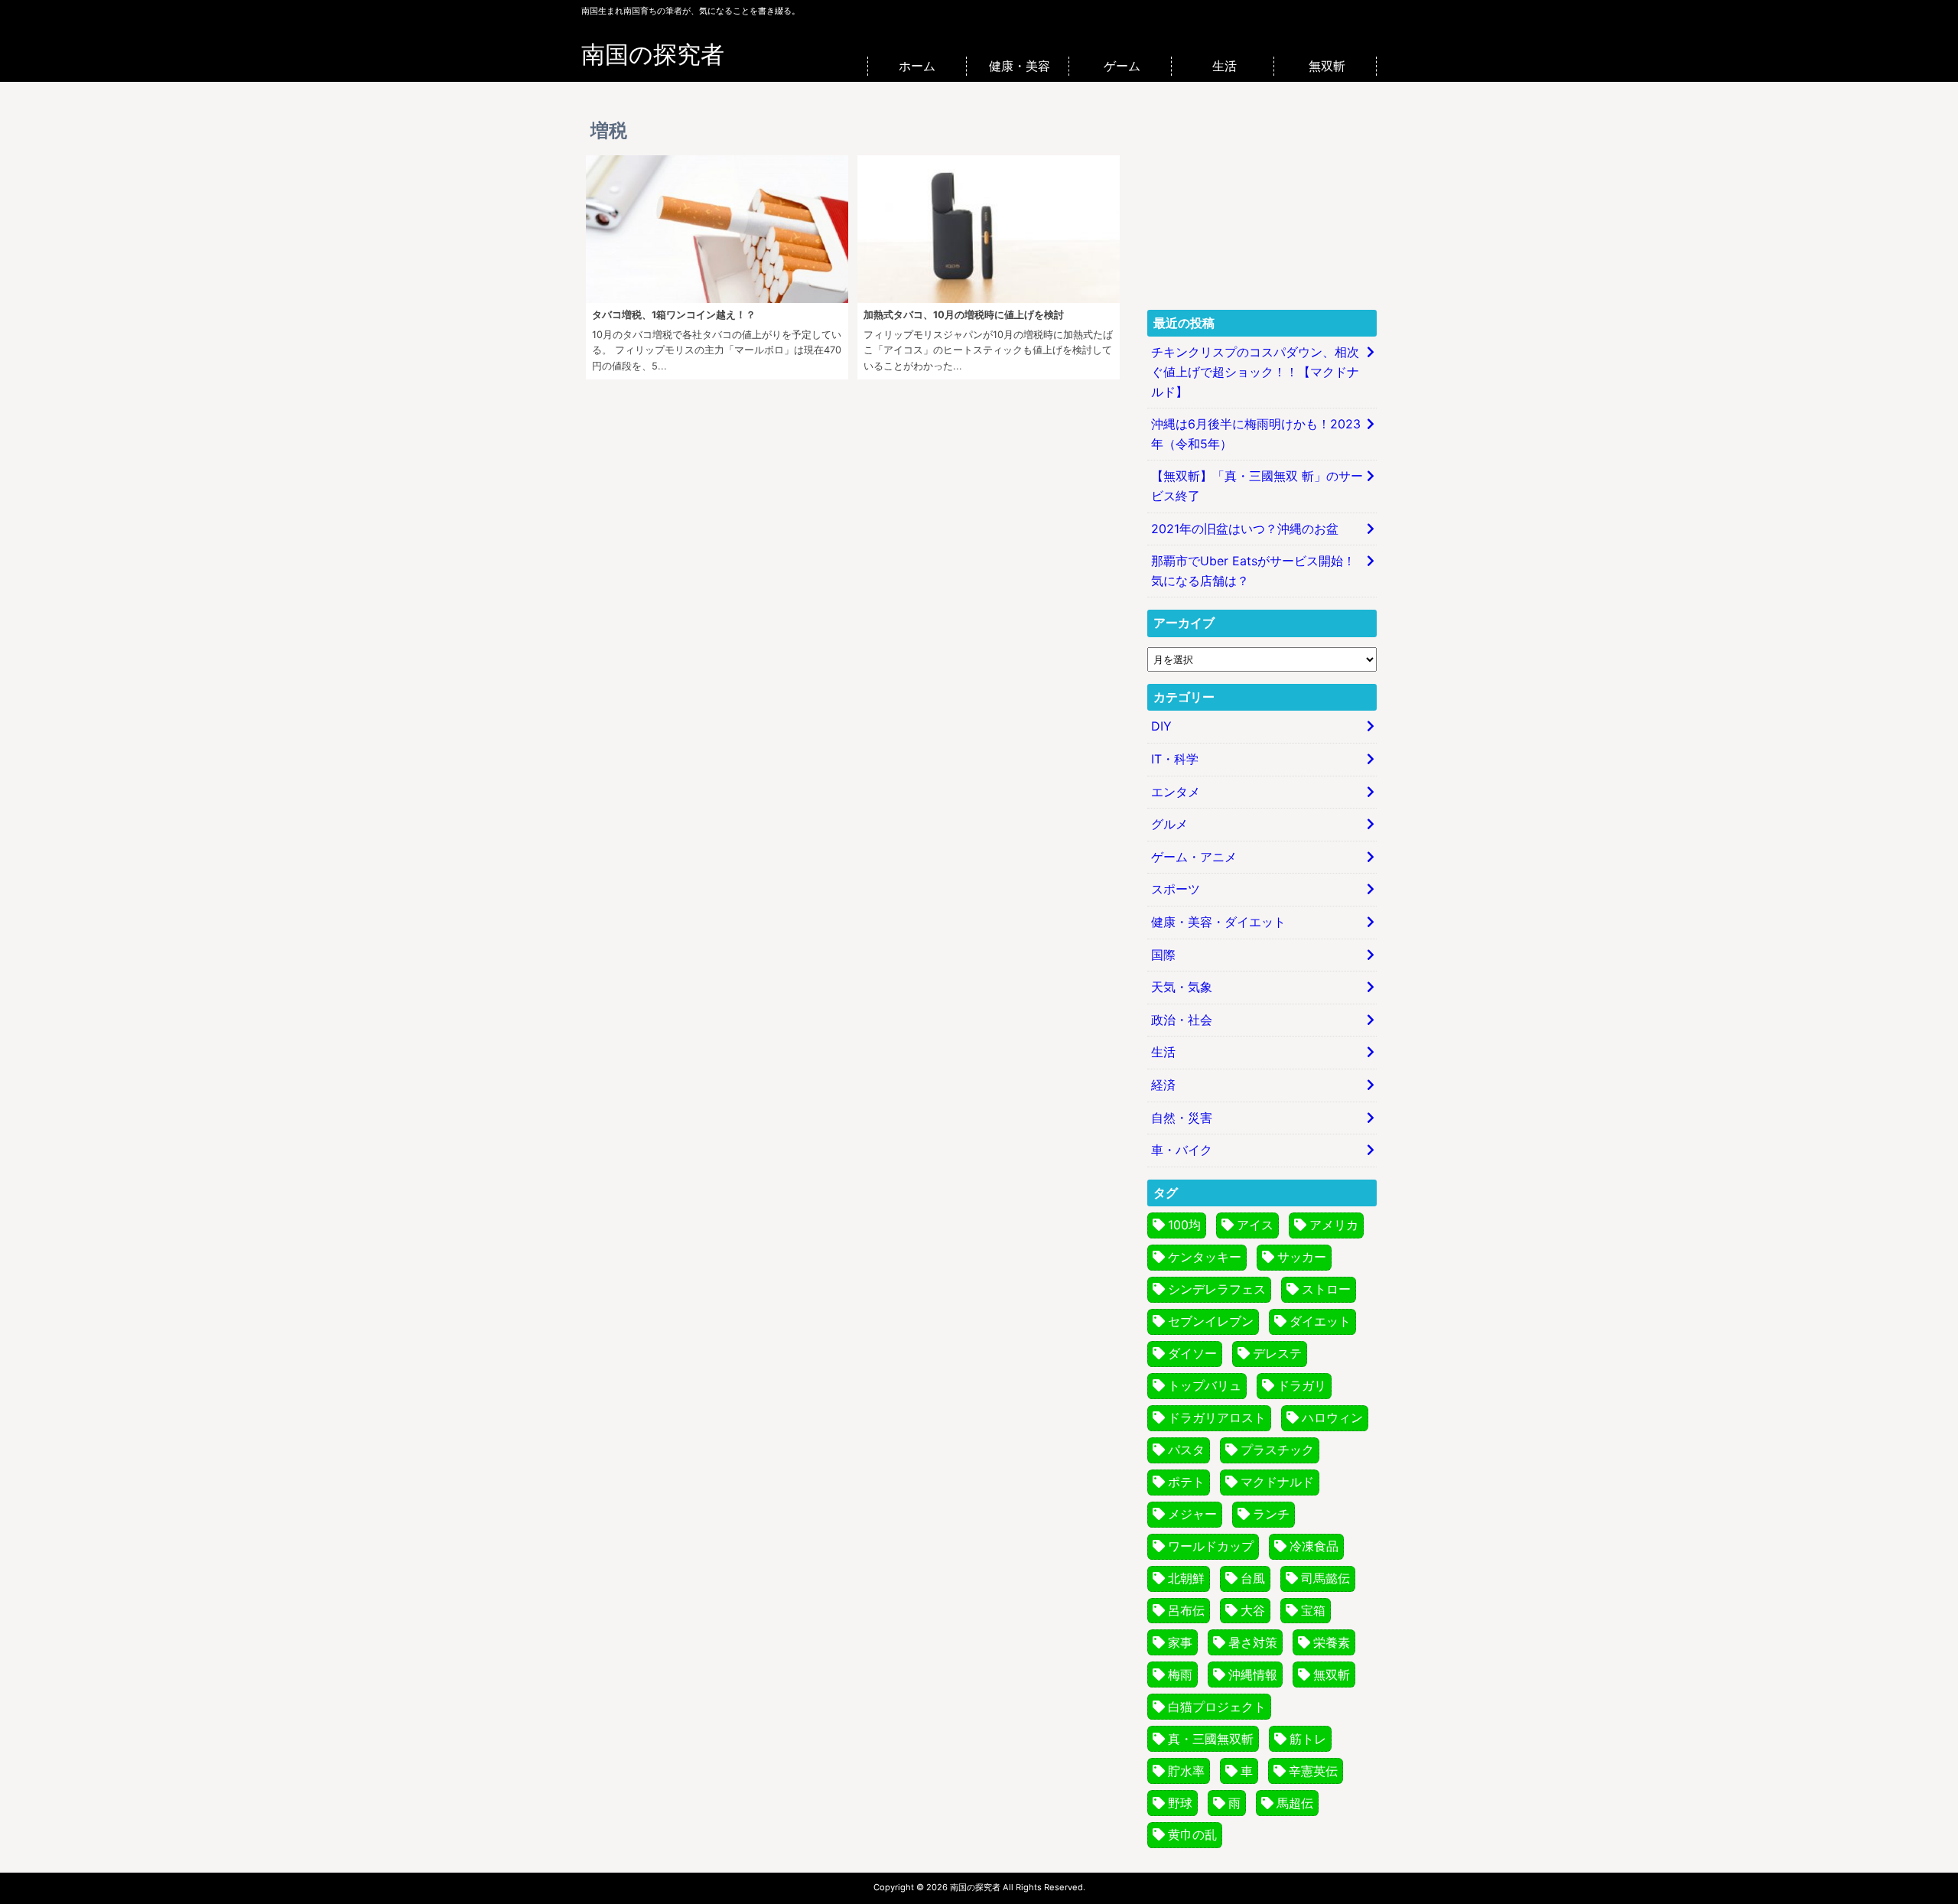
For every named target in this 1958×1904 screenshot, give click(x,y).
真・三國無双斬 (1211, 1739)
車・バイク (1182, 1150)
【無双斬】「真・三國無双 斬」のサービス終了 (1257, 486)
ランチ (1271, 1514)
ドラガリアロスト (1217, 1417)
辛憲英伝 (1313, 1771)
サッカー (1302, 1257)
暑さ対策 (1253, 1642)
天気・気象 (1182, 987)
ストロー (1326, 1289)
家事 (1180, 1642)
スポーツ (1176, 889)
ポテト (1186, 1482)
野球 (1180, 1803)
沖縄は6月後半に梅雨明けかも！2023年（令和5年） (1256, 434)
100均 (1184, 1225)
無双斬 (1327, 66)
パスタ (1186, 1450)
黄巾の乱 (1192, 1834)
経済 (1163, 1085)
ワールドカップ (1211, 1546)
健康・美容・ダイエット (1218, 922)
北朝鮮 (1186, 1578)
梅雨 (1180, 1675)
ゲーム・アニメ (1194, 857)
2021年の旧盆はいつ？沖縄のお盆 (1245, 529)
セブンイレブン (1211, 1321)
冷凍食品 (1314, 1546)
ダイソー (1192, 1353)
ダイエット (1320, 1321)
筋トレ (1308, 1739)
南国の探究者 (653, 54)
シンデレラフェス (1217, 1289)
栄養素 (1332, 1642)
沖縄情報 (1253, 1675)
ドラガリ (1302, 1385)
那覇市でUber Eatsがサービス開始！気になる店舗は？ (1253, 571)
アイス (1255, 1225)
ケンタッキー (1205, 1257)
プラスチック (1277, 1450)
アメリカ (1334, 1225)
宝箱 (1313, 1610)
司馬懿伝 (1325, 1578)
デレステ (1277, 1353)
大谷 (1253, 1610)
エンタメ (1176, 792)
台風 (1253, 1578)
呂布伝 (1186, 1610)
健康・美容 (1020, 66)
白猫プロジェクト (1217, 1707)
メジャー (1192, 1514)
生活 (1225, 66)
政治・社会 (1182, 1020)
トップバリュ (1205, 1385)
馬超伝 (1295, 1803)
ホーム (917, 66)
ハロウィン (1332, 1417)
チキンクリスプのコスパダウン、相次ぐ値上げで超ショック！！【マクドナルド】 (1255, 371)
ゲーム (1122, 66)
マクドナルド (1277, 1482)
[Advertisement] (1262, 202)
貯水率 (1186, 1771)
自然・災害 (1182, 1118)
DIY (1161, 726)
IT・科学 (1175, 759)
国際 (1163, 955)
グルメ (1169, 824)
